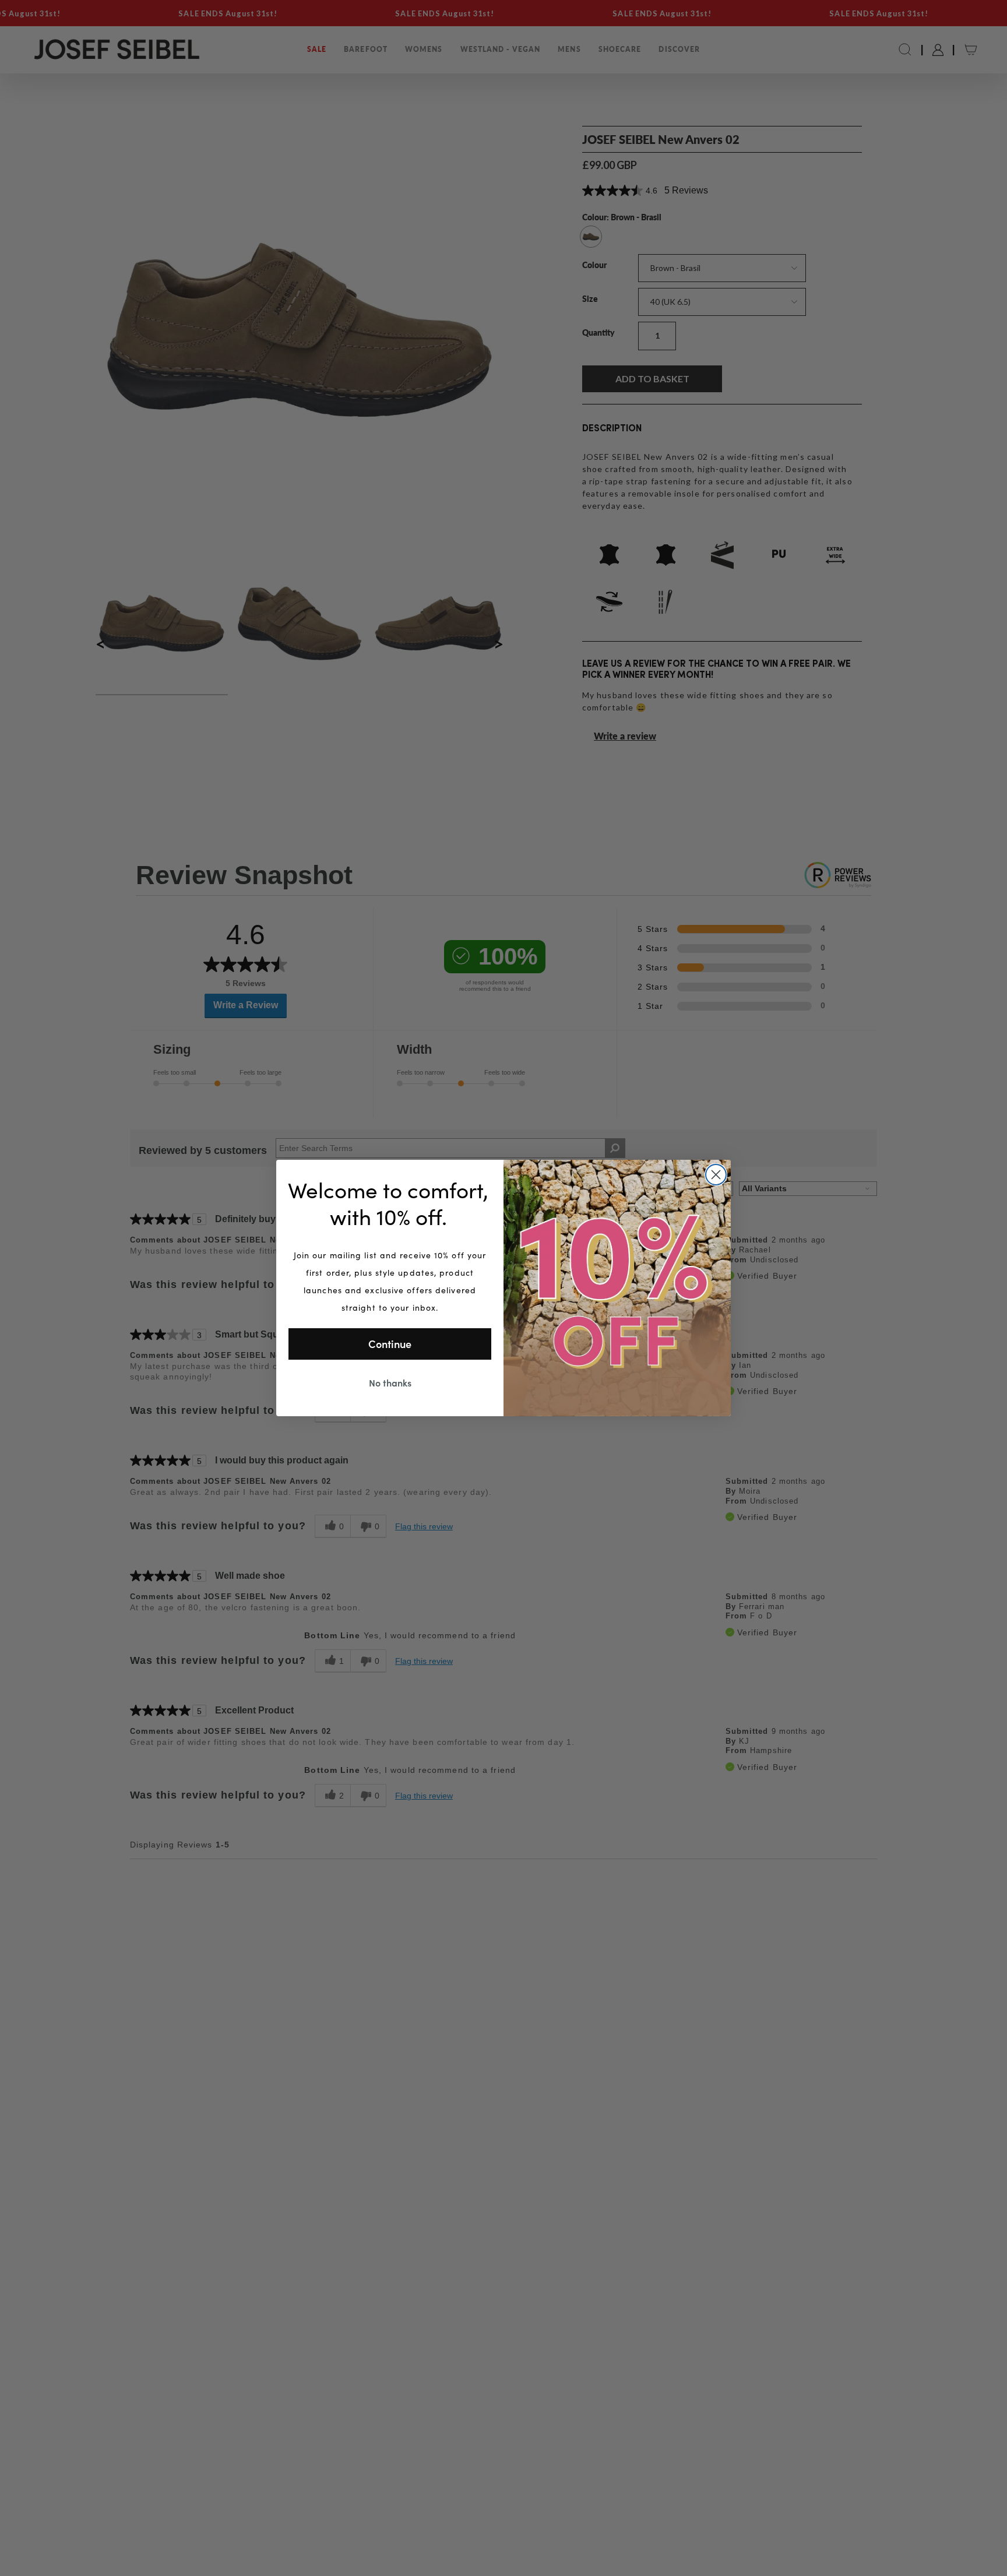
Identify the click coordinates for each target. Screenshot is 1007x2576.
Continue (390, 1344)
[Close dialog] (716, 1175)
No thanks (390, 1382)
